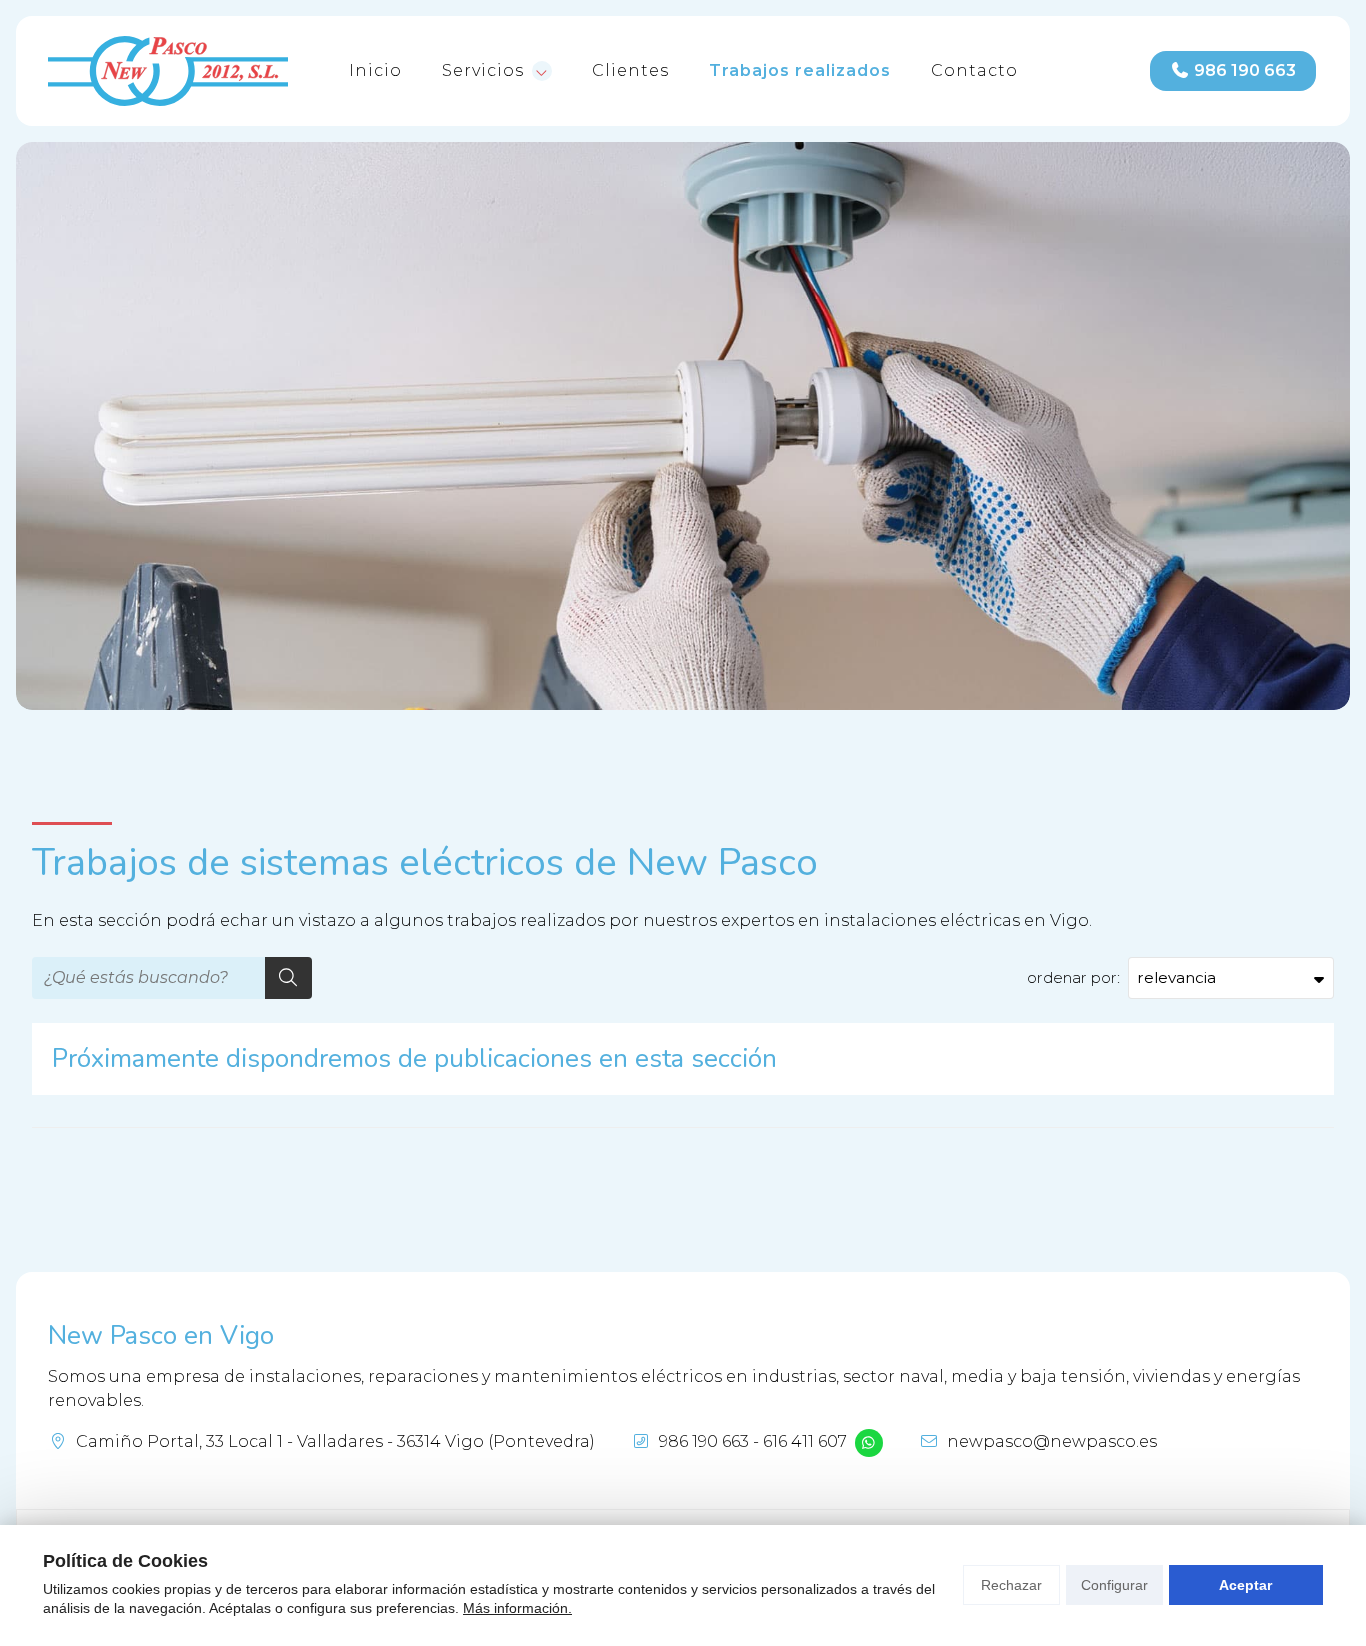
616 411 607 (805, 1441)
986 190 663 (704, 1441)
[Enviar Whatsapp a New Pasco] (869, 1443)
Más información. (517, 1608)
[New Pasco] (168, 71)
